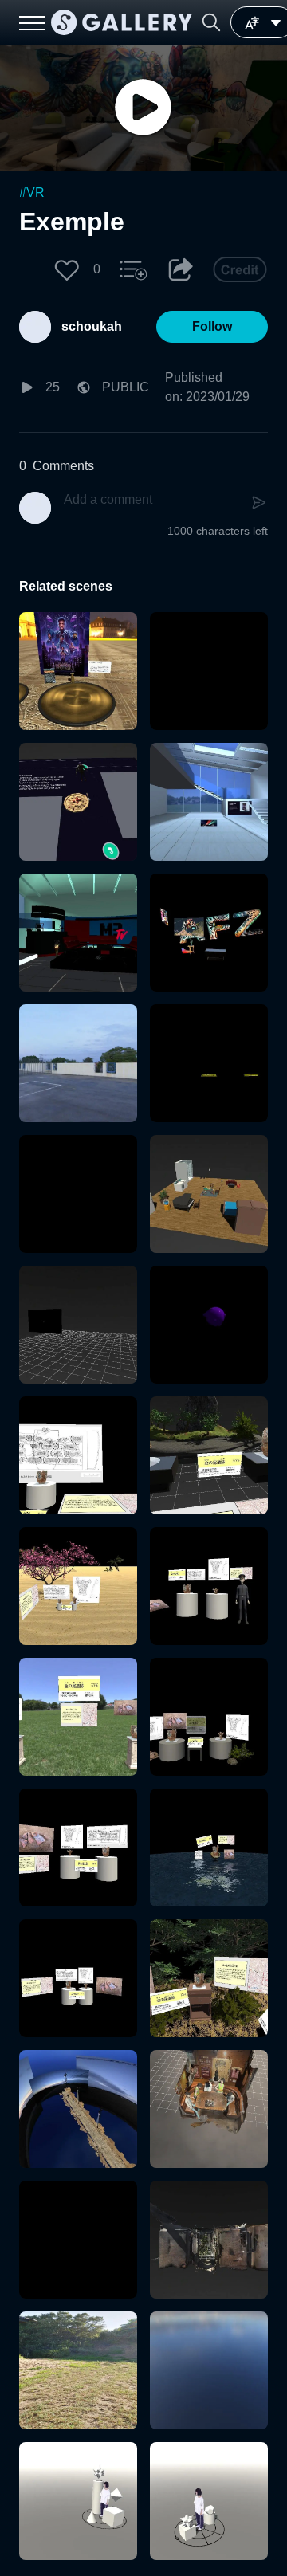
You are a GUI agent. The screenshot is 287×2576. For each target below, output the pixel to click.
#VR (32, 192)
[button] (211, 22)
